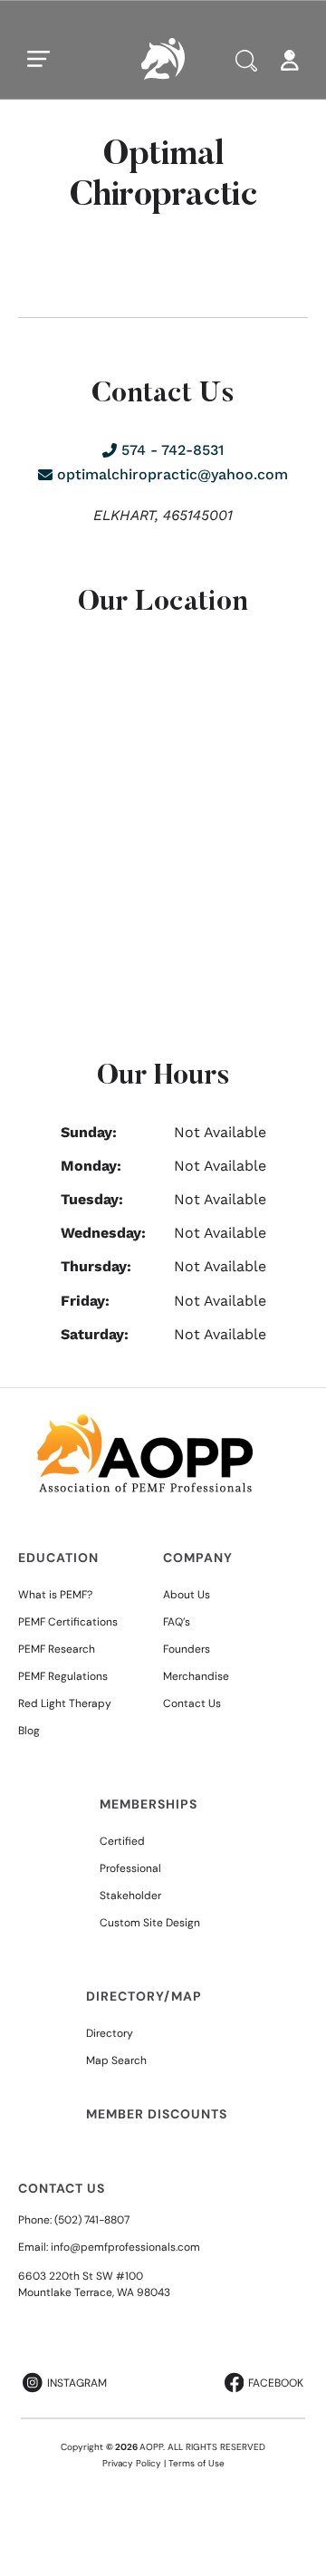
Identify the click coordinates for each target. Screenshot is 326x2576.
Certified (122, 1841)
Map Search (116, 2060)
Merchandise (196, 1676)
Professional (130, 1868)
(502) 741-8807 (92, 2220)
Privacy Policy (132, 2463)
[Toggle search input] (246, 61)
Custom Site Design (150, 1923)
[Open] (39, 59)
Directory (110, 2033)
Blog (29, 1731)
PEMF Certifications (68, 1622)
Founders (187, 1649)
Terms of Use (197, 2463)
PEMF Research (57, 1649)
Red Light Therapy (65, 1703)
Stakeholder (130, 1896)
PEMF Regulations (63, 1676)
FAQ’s (177, 1622)
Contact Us (192, 1703)
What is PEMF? (55, 1595)
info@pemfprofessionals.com (125, 2247)
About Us (187, 1595)
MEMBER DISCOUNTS (157, 2114)
